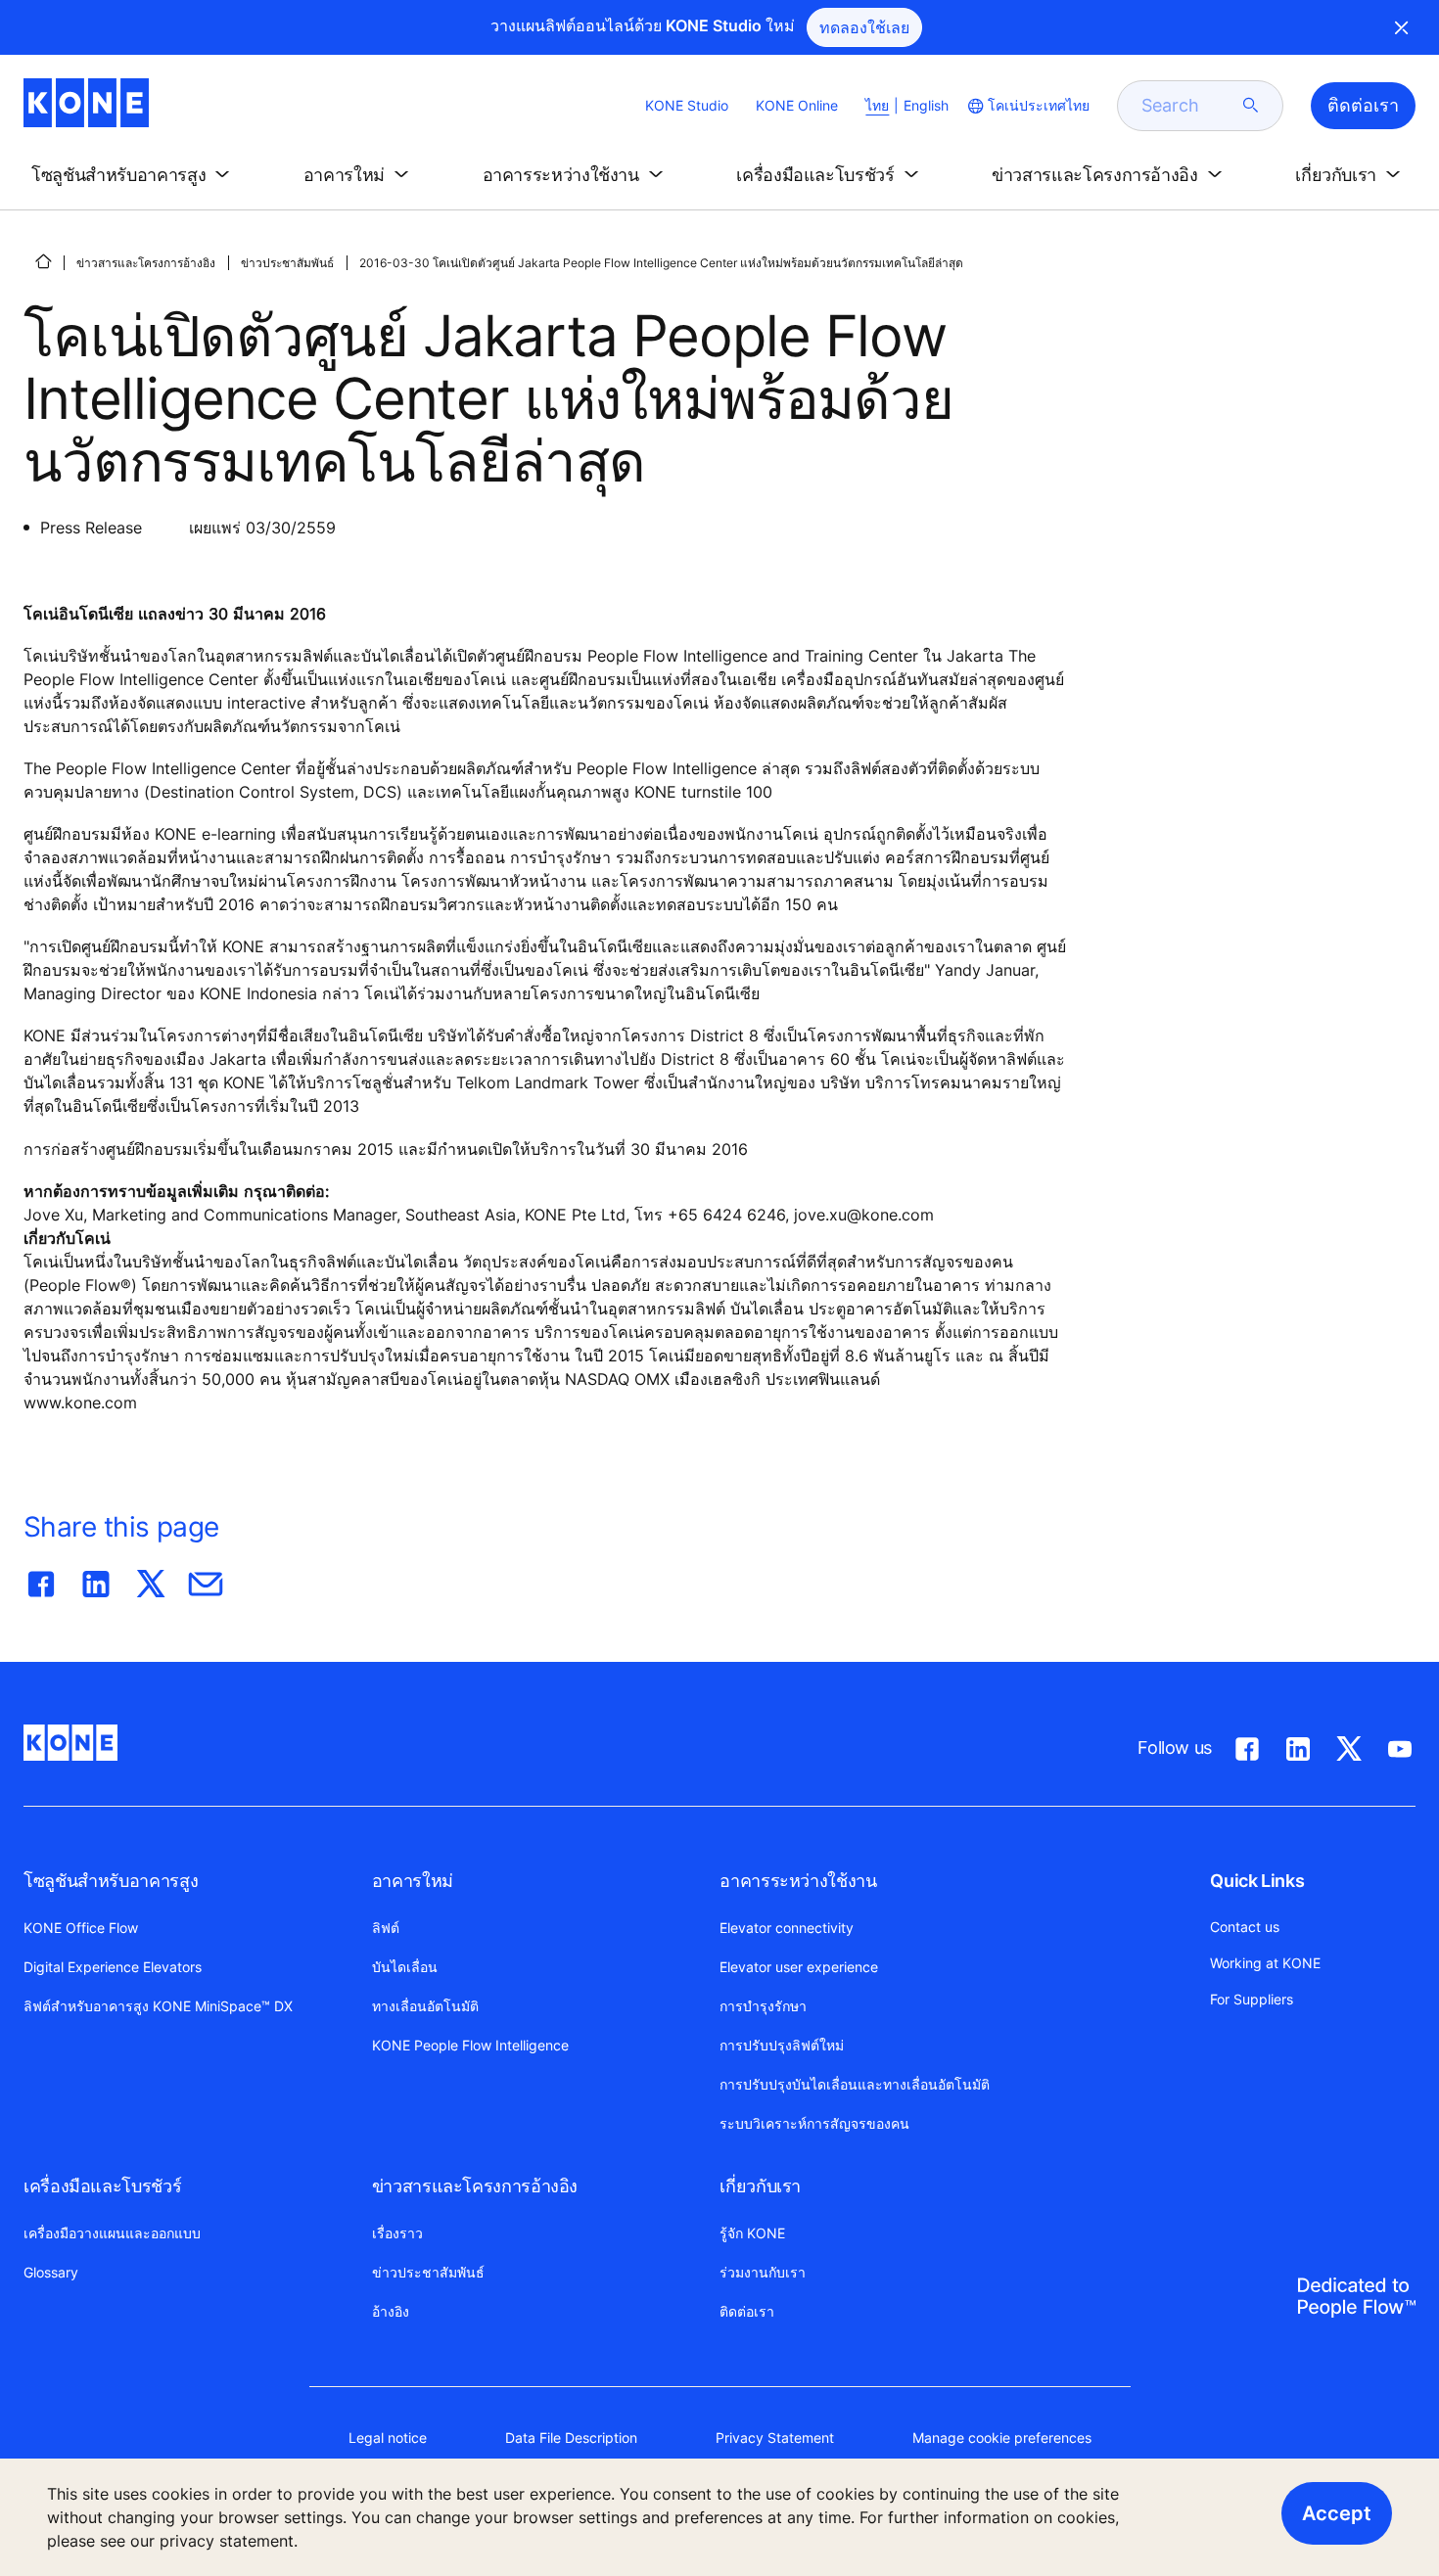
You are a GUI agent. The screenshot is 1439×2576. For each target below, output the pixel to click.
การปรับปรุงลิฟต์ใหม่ (782, 2045)
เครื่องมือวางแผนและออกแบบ (112, 2233)
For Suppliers (1252, 1999)
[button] (134, 175)
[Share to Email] (206, 1580)
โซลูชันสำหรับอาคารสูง (111, 1881)
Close (1402, 27)
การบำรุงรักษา (763, 2006)
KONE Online (797, 105)
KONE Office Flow (81, 1928)
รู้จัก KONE (752, 2233)
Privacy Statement (775, 2438)
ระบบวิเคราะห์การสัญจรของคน (814, 2123)
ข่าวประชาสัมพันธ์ (287, 263)
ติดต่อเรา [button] (1363, 105)
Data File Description (571, 2438)
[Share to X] (151, 1580)
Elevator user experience (799, 1967)
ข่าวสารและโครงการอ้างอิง (146, 263)
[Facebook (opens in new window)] (1247, 1745)
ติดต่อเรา (747, 2311)
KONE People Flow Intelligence (470, 2045)
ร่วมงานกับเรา (763, 2272)
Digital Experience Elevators (113, 1967)
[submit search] (1251, 106)
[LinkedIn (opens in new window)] (1298, 1745)
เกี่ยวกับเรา (760, 2186)
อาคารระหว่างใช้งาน (798, 1881)
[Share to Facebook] (41, 1580)
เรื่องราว (397, 2233)
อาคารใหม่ (413, 1881)
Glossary (51, 2272)
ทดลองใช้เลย (864, 27)
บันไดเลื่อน (405, 1967)
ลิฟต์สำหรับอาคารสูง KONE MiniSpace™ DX (158, 2006)
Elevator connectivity (787, 1928)
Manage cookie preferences (1002, 2438)
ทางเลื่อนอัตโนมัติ (425, 2006)
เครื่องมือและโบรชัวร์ (102, 2186)
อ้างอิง (391, 2311)
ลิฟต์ (386, 1928)
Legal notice (388, 2438)
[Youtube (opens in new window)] (1400, 1745)
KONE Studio (687, 105)
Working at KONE (1265, 1963)
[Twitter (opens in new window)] (1349, 1745)
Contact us (1245, 1927)
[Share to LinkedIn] (96, 1580)
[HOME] (43, 261)
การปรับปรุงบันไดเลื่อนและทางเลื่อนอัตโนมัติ (855, 2084)
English (926, 105)
